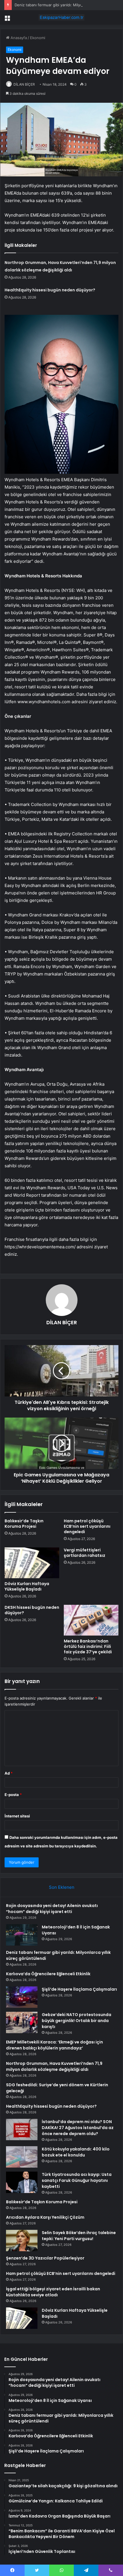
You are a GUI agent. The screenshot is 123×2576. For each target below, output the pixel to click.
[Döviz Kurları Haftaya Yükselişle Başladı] (32, 1563)
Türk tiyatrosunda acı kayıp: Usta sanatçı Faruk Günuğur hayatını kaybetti (77, 2180)
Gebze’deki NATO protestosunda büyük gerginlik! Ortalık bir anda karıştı (77, 2021)
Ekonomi (38, 38)
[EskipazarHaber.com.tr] (61, 17)
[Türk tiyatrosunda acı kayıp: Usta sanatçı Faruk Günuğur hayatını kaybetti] (22, 2182)
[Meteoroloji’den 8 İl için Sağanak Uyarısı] (22, 1935)
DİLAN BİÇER (24, 84)
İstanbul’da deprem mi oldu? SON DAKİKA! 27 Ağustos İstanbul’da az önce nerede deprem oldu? (78, 2128)
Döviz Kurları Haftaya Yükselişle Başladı (27, 1586)
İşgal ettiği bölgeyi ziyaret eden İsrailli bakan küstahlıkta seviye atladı (53, 2292)
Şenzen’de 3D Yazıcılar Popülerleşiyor (45, 2258)
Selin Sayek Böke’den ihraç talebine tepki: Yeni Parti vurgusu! (79, 2236)
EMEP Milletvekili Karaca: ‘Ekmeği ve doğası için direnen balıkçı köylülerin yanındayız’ (54, 2045)
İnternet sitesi (17, 1816)
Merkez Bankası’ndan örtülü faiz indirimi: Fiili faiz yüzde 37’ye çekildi (88, 1646)
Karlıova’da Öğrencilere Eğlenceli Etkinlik (48, 1974)
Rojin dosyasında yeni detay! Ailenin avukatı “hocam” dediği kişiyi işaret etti (52, 1909)
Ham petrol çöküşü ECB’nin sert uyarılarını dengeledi (87, 1526)
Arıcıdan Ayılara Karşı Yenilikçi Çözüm (45, 2217)
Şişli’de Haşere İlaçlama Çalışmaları (79, 1989)
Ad (9, 1773)
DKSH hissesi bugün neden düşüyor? (32, 1610)
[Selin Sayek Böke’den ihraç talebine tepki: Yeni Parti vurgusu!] (22, 2241)
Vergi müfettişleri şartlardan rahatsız (85, 1553)
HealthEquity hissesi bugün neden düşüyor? (50, 290)
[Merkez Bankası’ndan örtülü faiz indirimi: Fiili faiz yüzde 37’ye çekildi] (91, 1620)
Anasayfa (18, 38)
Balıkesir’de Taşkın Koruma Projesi (24, 1524)
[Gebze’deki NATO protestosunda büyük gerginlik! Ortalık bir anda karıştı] (22, 2022)
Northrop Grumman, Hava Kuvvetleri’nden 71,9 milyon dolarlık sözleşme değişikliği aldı (54, 2066)
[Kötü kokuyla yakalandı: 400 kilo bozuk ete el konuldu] (22, 2157)
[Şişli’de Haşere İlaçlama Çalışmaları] (22, 1997)
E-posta (13, 1795)
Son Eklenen (62, 1887)
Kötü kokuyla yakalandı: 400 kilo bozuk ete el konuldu (76, 2152)
